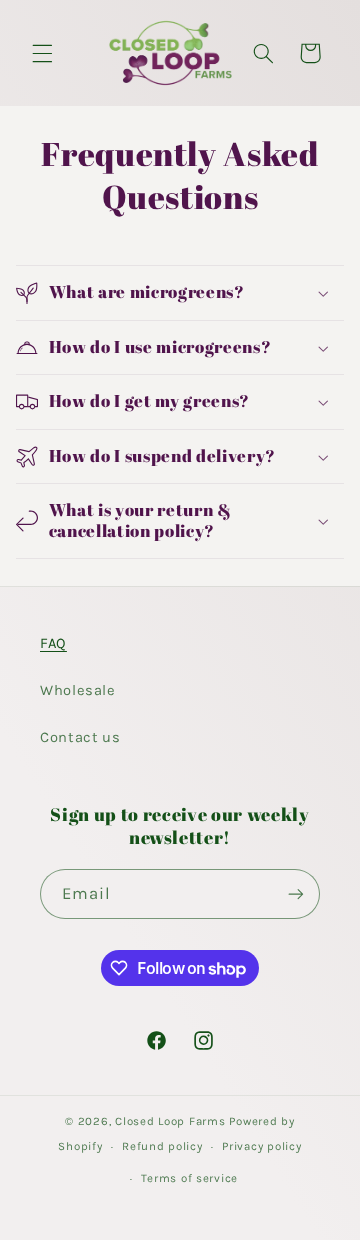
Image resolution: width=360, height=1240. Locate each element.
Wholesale (78, 690)
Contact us (80, 737)
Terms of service (189, 1178)
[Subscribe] (296, 893)
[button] (42, 53)
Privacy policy (261, 1146)
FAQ (53, 643)
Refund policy (162, 1146)
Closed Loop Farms (170, 1121)
